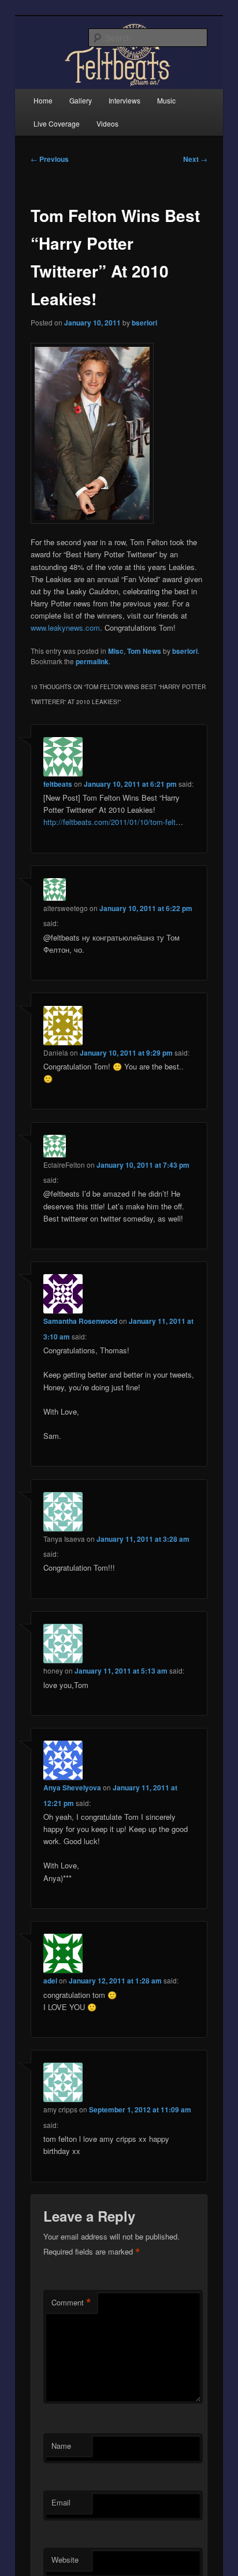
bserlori (144, 323)
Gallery (81, 100)
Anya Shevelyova (72, 1787)
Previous (50, 159)
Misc (116, 651)
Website (65, 2560)
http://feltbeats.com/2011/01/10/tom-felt (109, 822)
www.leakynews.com (65, 628)
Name (61, 2446)
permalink (92, 661)
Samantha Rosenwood (80, 1321)
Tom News (144, 651)
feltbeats (58, 784)
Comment (71, 2303)
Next (195, 159)
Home (43, 100)
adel (50, 1981)
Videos (107, 123)
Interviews (124, 100)
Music (166, 100)
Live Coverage (57, 123)
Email (61, 2502)
